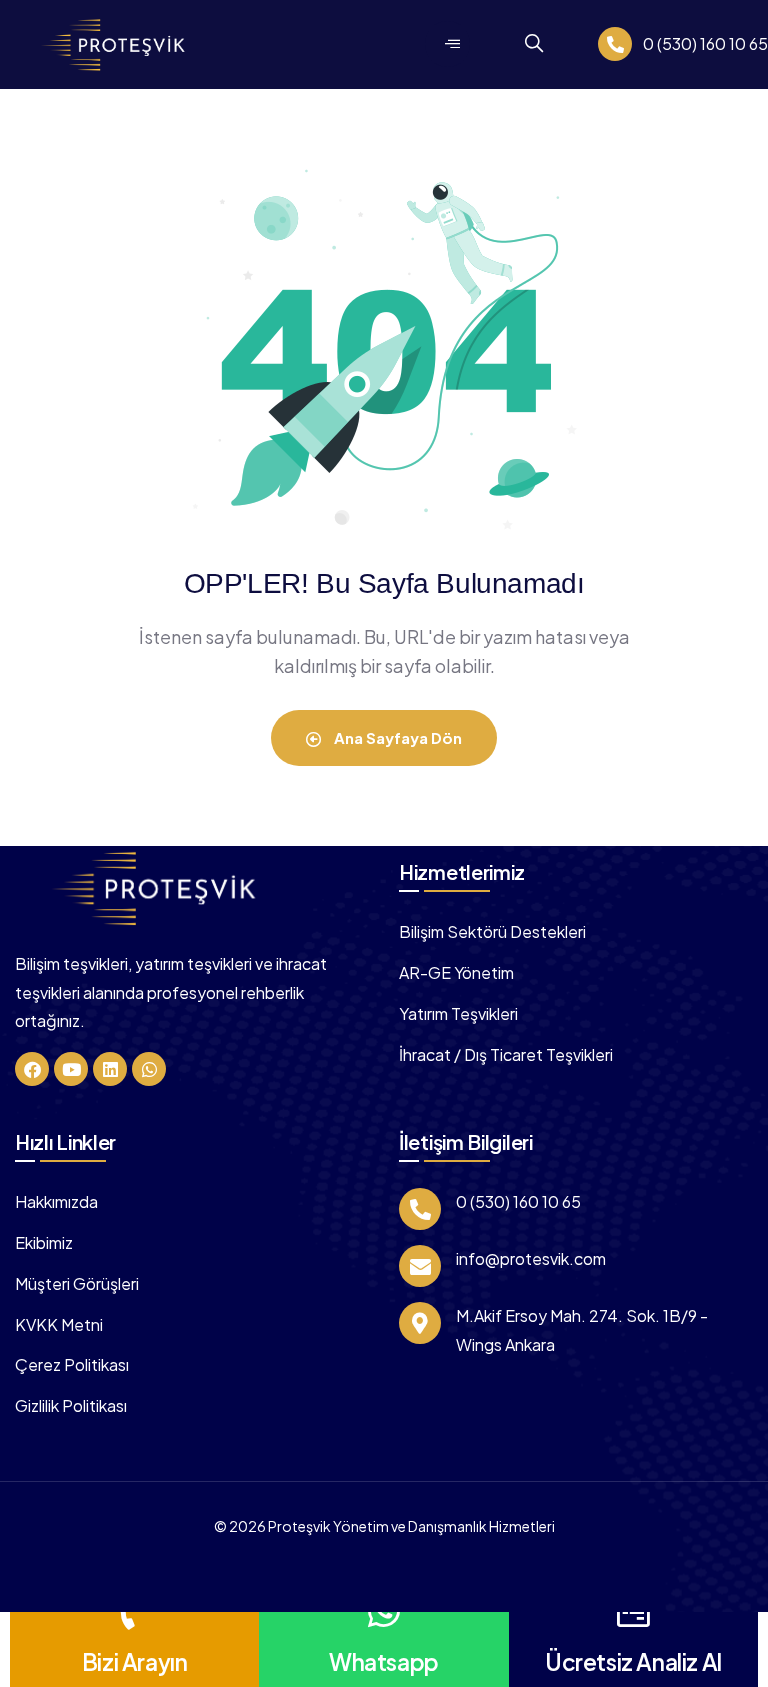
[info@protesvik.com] (420, 1266)
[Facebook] (32, 1069)
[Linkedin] (110, 1069)
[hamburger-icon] (447, 44)
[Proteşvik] (158, 887)
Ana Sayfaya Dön (396, 737)
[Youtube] (71, 1069)
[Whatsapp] (149, 1069)
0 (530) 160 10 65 (705, 43)
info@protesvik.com (531, 1258)
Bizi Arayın (135, 1661)
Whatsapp (384, 1661)
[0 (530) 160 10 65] (615, 44)
